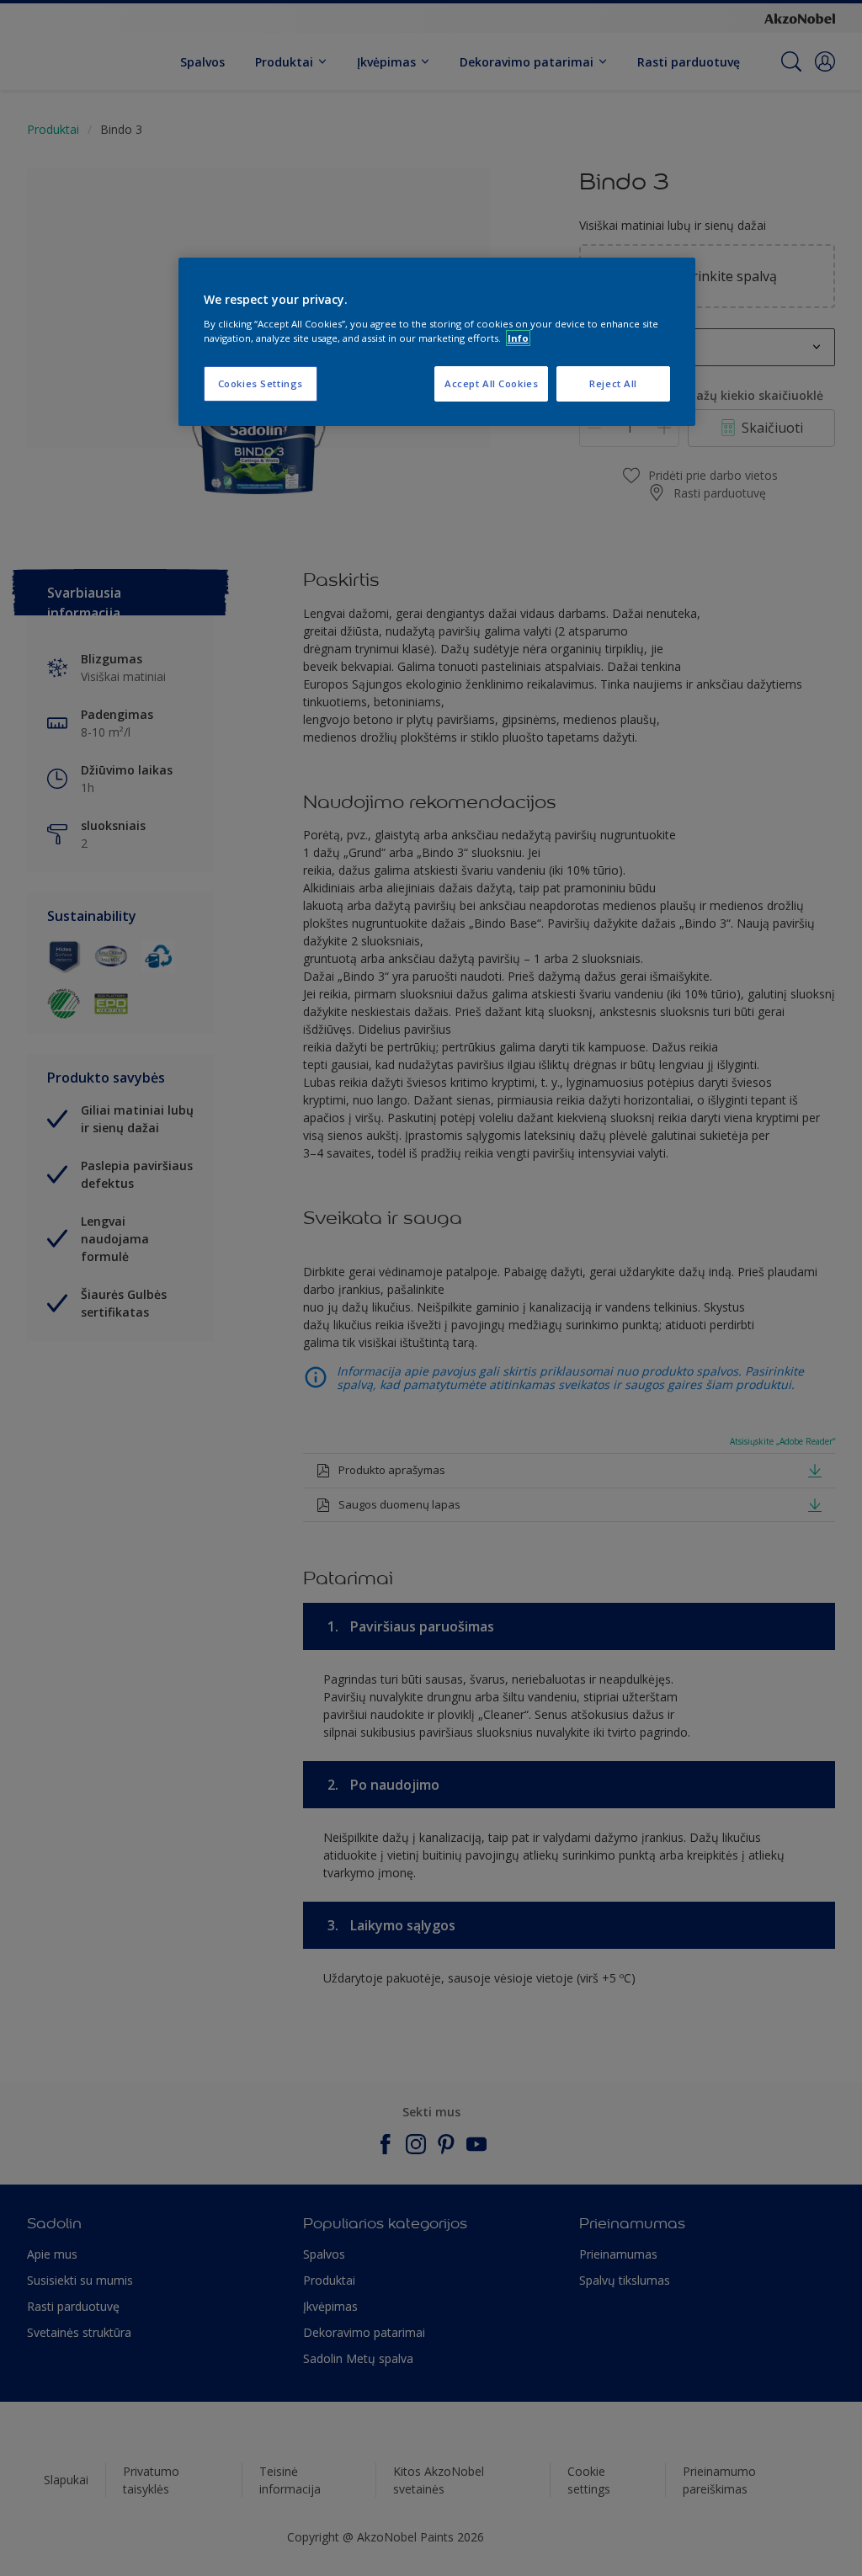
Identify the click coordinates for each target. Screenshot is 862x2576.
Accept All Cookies (491, 383)
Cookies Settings (261, 383)
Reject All (613, 383)
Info (518, 338)
